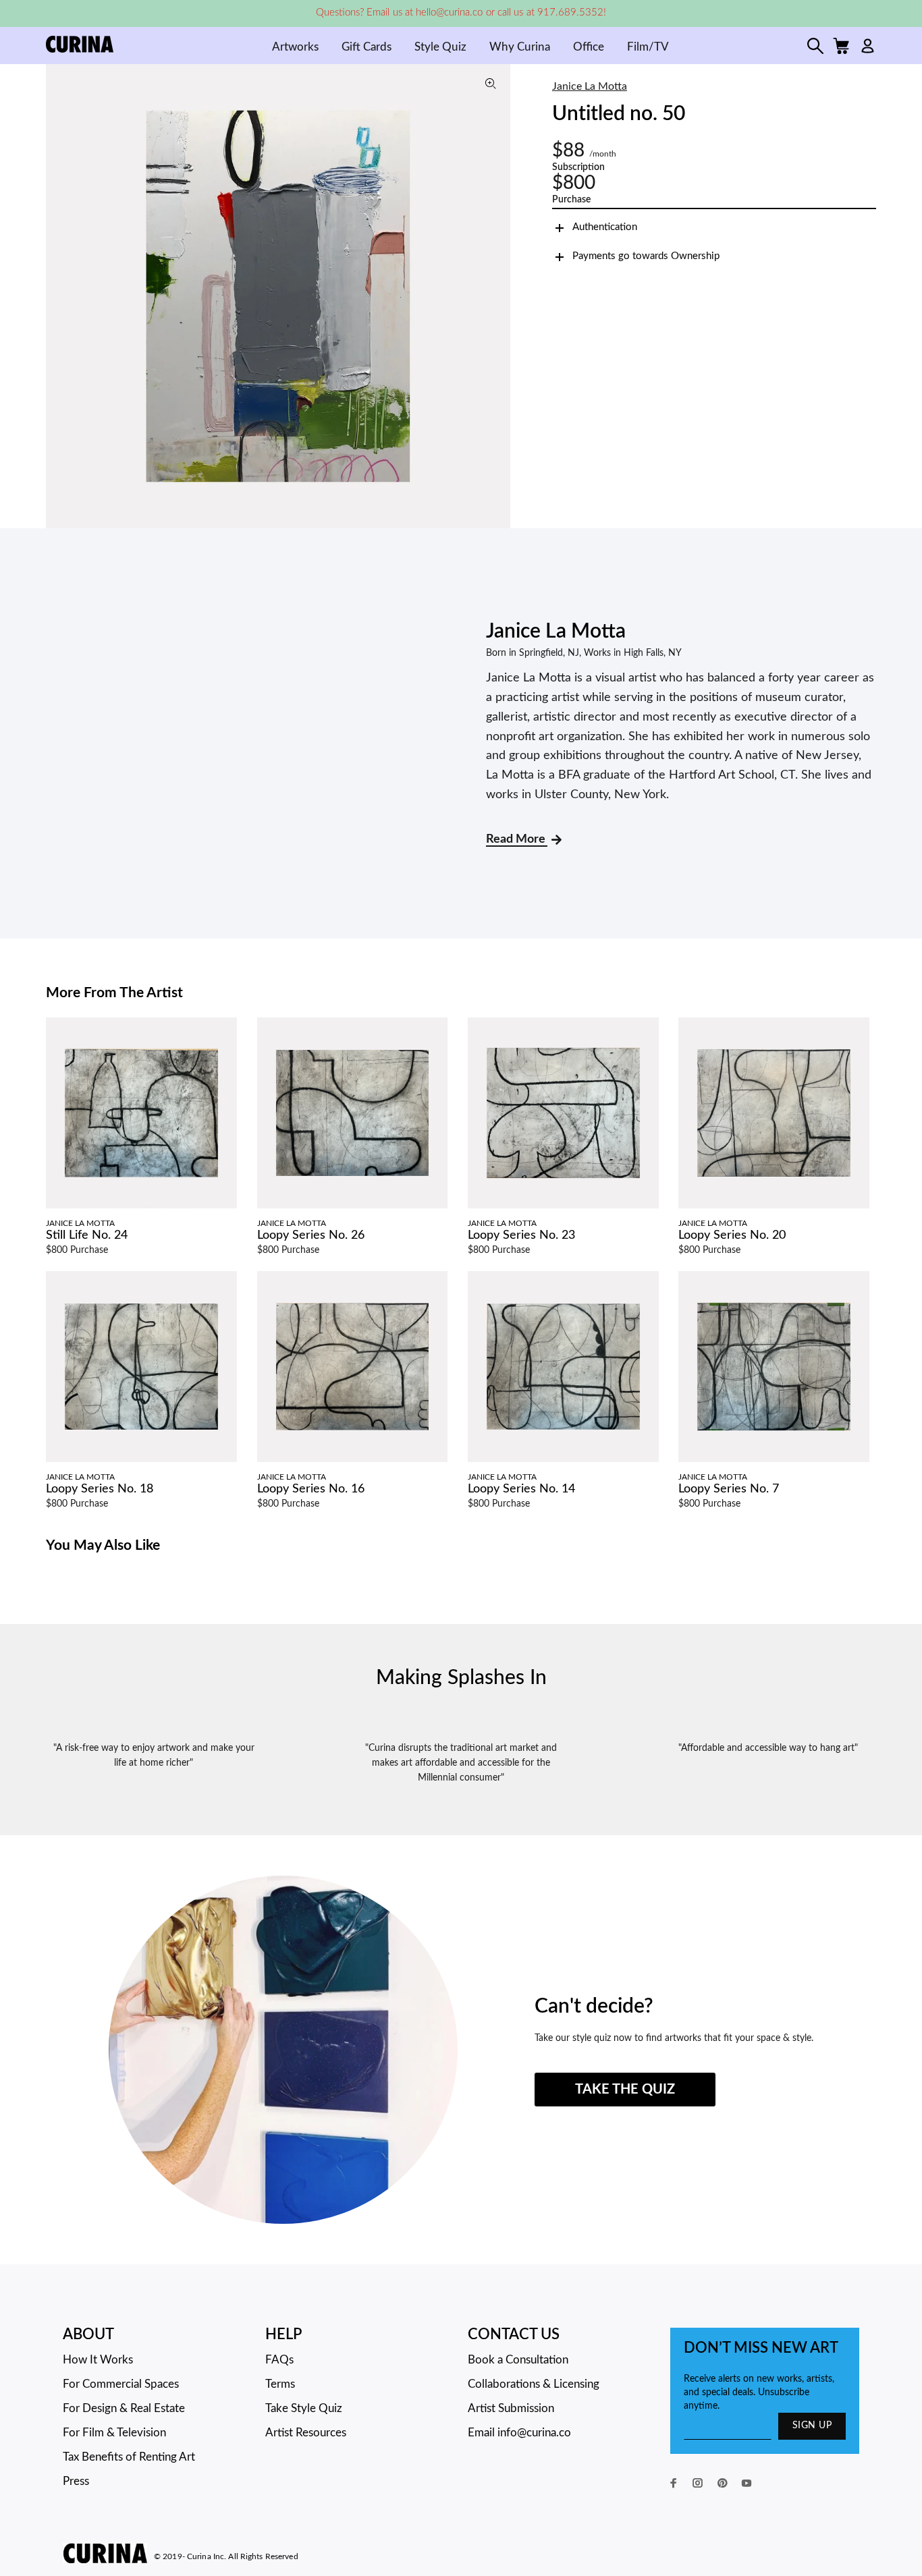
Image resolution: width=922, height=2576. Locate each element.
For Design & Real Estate (124, 2408)
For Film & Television (114, 2433)
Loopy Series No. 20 (732, 1235)
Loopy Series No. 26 (311, 1235)
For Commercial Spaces (121, 2384)
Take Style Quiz (304, 2408)
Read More (517, 839)
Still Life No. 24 (87, 1235)
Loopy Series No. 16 (311, 1489)
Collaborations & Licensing (534, 2384)
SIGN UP (812, 2426)
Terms (280, 2384)
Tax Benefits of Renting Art (129, 2457)
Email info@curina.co (519, 2433)
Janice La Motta (590, 86)
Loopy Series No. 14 (521, 1489)
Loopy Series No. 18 (100, 1489)
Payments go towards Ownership (646, 256)
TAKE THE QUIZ (625, 2090)
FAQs (279, 2360)
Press (76, 2481)
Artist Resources (306, 2433)
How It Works (98, 2360)
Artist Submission (511, 2408)
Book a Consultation (518, 2360)
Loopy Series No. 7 (729, 1489)
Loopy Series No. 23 (521, 1235)
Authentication (605, 227)
